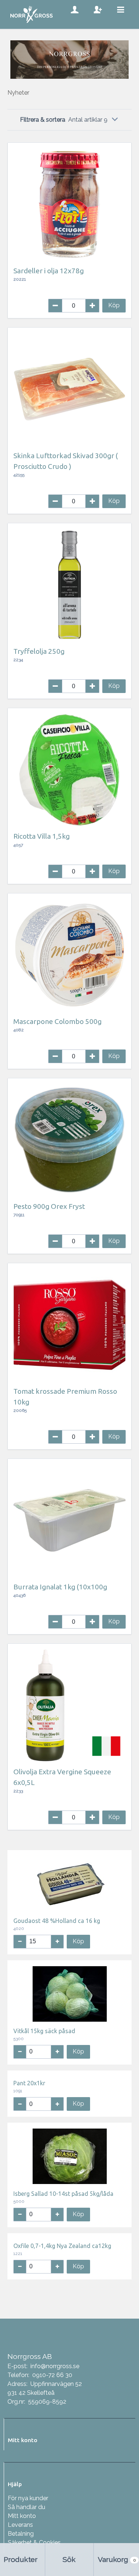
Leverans (20, 2525)
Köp (114, 305)
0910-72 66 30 (52, 2375)
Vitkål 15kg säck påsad (44, 2031)
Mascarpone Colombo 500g (57, 1021)
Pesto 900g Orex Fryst (49, 1206)
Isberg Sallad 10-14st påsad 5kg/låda (63, 2194)
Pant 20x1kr (29, 2083)
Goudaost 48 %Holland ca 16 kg (57, 1921)
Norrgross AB (30, 2356)
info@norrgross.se (55, 2366)
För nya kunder (28, 2498)
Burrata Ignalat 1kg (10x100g (60, 1587)
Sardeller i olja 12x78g (49, 271)
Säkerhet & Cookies (34, 2543)
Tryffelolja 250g (39, 651)
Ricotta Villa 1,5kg (42, 836)
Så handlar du (27, 2507)
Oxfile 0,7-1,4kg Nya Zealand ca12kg (62, 2246)
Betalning (21, 2534)
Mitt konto (22, 2516)
